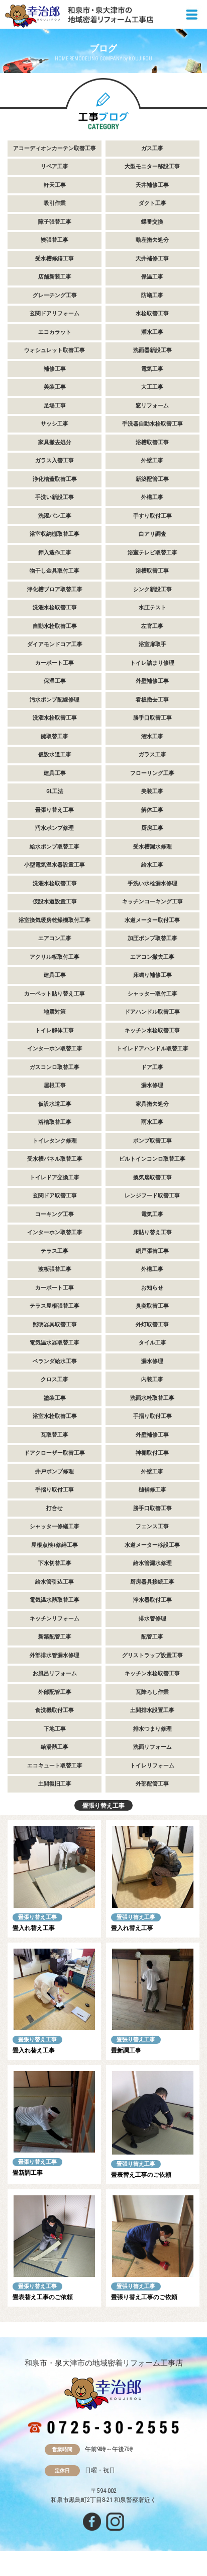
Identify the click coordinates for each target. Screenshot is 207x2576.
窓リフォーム (152, 406)
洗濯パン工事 (55, 516)
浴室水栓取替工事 (55, 1416)
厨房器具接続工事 (152, 1582)
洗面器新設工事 (152, 350)
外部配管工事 (55, 1692)
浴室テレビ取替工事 (152, 553)
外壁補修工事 (152, 681)
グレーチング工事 (55, 295)
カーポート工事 (55, 663)
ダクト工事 (152, 203)
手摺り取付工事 (152, 1416)
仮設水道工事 (55, 755)
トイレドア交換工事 (55, 1177)
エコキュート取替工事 (55, 1766)
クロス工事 (55, 1379)
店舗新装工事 (55, 277)
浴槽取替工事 (152, 442)
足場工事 (55, 406)
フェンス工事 (152, 1526)
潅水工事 (152, 736)
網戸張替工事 (152, 1251)
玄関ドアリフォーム (55, 313)
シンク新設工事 (152, 589)
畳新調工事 (126, 2050)
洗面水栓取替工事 (152, 1398)
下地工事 (55, 1729)
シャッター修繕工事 (55, 1526)
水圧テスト (152, 607)
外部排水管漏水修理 (55, 1655)
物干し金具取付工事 (55, 571)
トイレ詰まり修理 (152, 663)
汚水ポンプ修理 (55, 828)
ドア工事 (152, 1067)
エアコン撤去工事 (152, 957)
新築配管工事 (152, 479)
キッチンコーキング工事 (152, 902)
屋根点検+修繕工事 (55, 1545)
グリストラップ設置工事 (152, 1655)
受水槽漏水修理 (152, 847)
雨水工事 (152, 1122)
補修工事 (55, 369)
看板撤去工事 (152, 700)
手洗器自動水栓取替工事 (152, 424)
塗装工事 (55, 1398)
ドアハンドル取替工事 (152, 1012)
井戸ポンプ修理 (55, 1472)
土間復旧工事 (55, 1784)
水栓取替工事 (152, 313)
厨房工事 (152, 828)
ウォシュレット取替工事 (55, 350)
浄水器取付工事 (152, 1600)
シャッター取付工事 (152, 994)
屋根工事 (55, 1085)
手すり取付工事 (152, 516)
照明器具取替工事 (55, 1325)
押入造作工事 (55, 553)
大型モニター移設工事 (152, 166)
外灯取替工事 (152, 1325)
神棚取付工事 (152, 1453)
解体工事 (152, 810)
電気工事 (152, 369)
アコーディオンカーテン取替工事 (55, 148)
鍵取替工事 (55, 736)
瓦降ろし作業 (152, 1692)
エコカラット (55, 332)
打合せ (55, 1508)
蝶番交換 (152, 222)
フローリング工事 (152, 773)
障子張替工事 (55, 222)
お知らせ (152, 1288)
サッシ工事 (55, 424)
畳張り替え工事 (55, 810)
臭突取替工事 (152, 1306)
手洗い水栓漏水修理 (152, 883)
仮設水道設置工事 (55, 902)
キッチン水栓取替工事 (152, 1030)
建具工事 (55, 773)
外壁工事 (152, 460)
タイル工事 (152, 1343)
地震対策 (55, 1012)
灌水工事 (152, 332)
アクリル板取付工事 (55, 957)
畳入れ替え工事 (34, 1928)
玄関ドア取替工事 (55, 1196)
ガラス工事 (152, 755)
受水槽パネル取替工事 (55, 1159)
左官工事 (152, 626)
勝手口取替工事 (152, 718)
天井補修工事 (152, 185)
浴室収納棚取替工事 (55, 534)
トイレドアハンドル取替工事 (152, 1049)
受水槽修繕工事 (55, 259)
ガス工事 (152, 148)
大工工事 (152, 387)
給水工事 (152, 865)
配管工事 (152, 1637)
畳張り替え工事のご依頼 (144, 2297)
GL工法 (55, 791)
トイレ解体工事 (55, 1030)
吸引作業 (55, 203)
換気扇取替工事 (152, 1177)
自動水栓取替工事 (55, 626)
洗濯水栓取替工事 (55, 607)
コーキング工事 (55, 1214)
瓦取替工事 (55, 1435)
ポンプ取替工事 (152, 1141)
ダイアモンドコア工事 (55, 644)
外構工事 (152, 497)
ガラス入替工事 (55, 460)
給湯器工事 (55, 1747)
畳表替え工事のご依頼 (141, 2175)
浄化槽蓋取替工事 (55, 479)
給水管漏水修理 (152, 1563)
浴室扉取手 (152, 644)
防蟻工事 (152, 295)
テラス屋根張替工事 (55, 1306)
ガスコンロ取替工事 (55, 1067)
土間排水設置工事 (152, 1710)
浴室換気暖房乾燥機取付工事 (55, 920)
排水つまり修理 (152, 1729)
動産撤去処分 (152, 240)
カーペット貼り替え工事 (55, 994)
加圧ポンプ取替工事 (152, 938)
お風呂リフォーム (55, 1673)
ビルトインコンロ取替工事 (152, 1159)
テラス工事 (55, 1251)
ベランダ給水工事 (55, 1361)
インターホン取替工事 (55, 1049)
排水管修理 (152, 1619)
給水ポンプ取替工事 (55, 847)
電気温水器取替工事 (55, 1343)
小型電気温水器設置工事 (55, 865)
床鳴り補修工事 (152, 975)
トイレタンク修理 (55, 1141)
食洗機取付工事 (55, 1710)
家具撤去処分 (55, 442)
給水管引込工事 (55, 1582)
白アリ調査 (152, 534)
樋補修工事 (152, 1490)
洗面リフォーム (152, 1747)
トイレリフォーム (152, 1766)
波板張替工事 (55, 1269)
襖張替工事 (55, 240)
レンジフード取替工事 (152, 1196)
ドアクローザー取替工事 (55, 1453)
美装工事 (55, 387)
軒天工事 (55, 185)
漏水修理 (152, 1085)
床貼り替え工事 (152, 1232)
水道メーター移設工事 (152, 1545)
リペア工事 (55, 166)
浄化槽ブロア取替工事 (55, 589)
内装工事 (152, 1379)
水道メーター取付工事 (152, 920)
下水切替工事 (55, 1563)
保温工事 (152, 277)
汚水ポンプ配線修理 (55, 700)
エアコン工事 (55, 938)
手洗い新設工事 (55, 497)
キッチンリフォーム (55, 1619)
